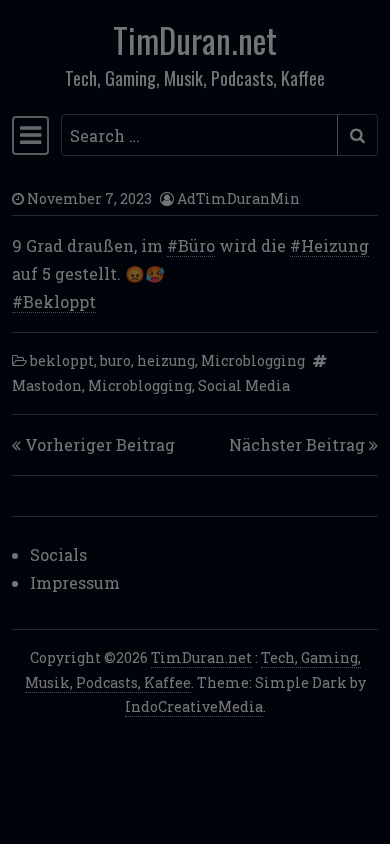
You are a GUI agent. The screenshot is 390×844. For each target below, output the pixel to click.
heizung (166, 360)
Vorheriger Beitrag (100, 444)
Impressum (75, 582)
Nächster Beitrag (297, 444)
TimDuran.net (195, 40)
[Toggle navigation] (30, 135)
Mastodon (47, 385)
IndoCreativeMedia (194, 706)
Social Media (244, 385)
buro (115, 360)
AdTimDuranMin (238, 198)
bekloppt (62, 360)
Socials (58, 554)
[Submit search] (357, 135)
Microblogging (253, 360)
